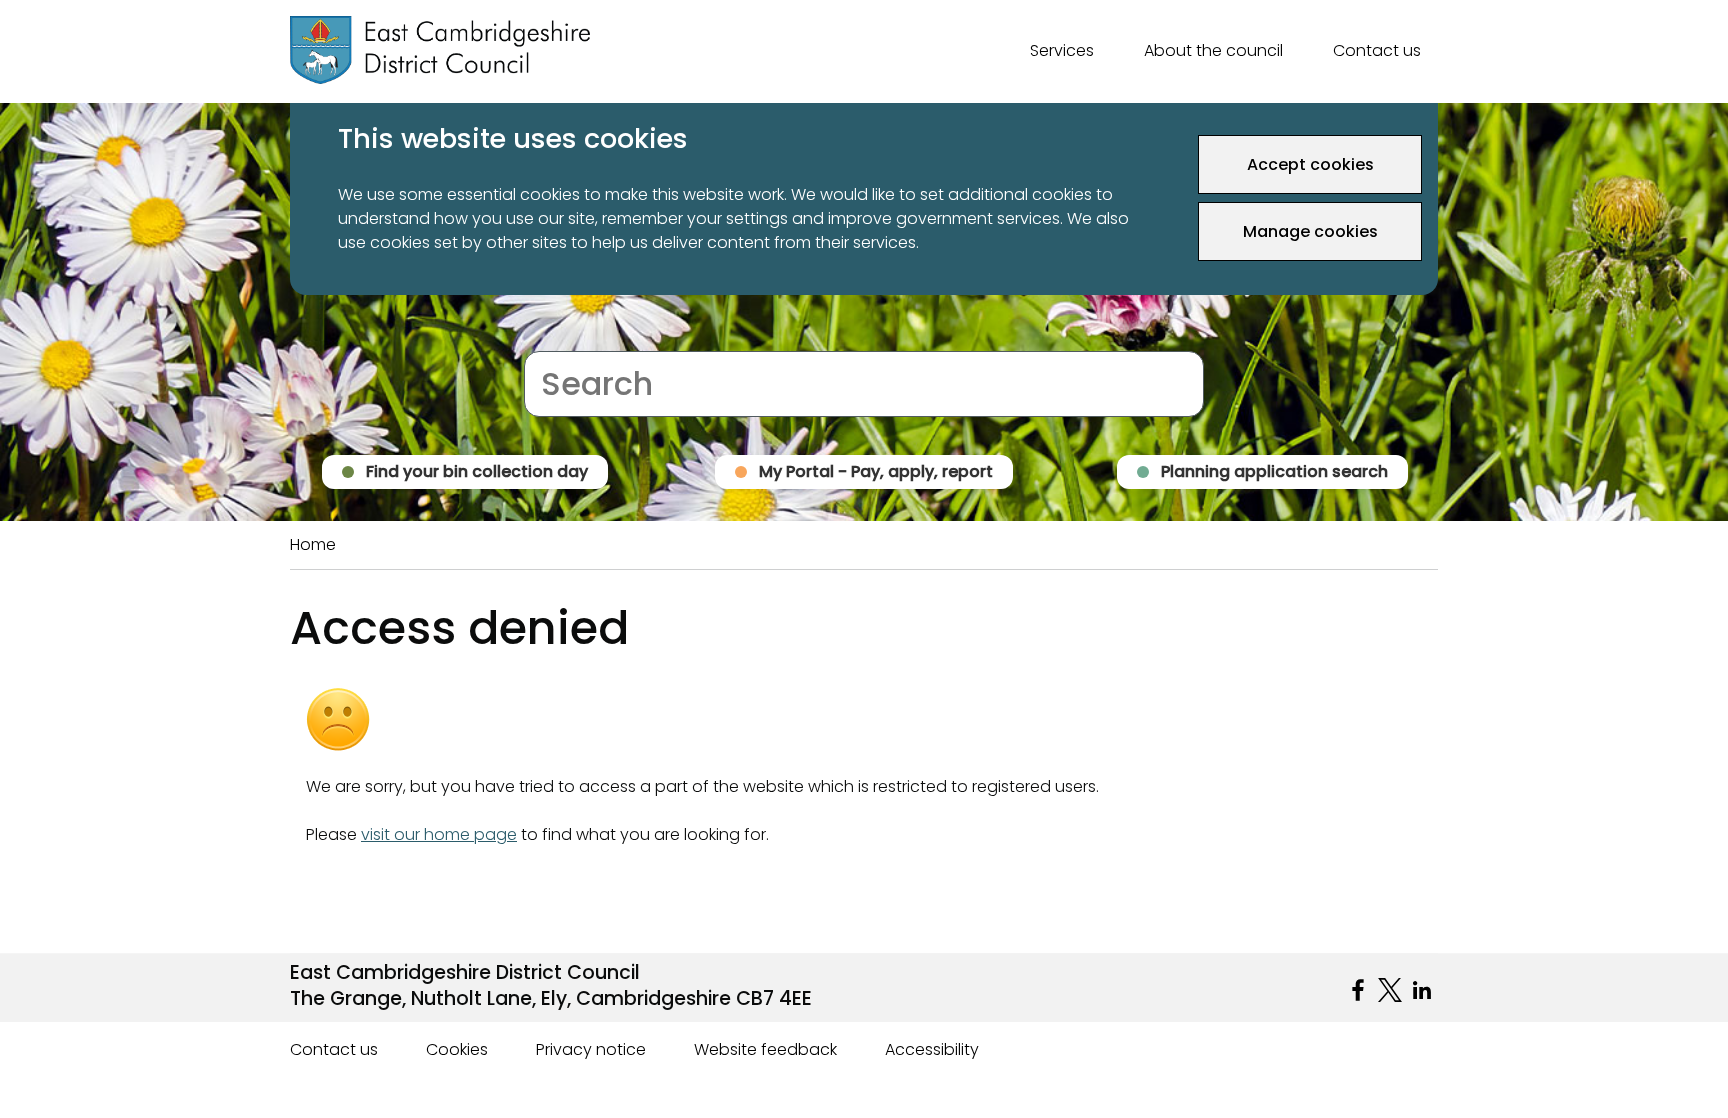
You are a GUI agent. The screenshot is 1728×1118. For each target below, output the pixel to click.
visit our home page (439, 834)
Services (1062, 50)
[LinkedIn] (1422, 990)
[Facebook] (1358, 990)
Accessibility (932, 1049)
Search (551, 338)
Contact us (1377, 50)
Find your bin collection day (477, 471)
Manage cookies (1310, 231)
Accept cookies (1310, 164)
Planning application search (1274, 471)
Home (313, 544)
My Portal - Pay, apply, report (876, 471)
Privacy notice (591, 1049)
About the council (1213, 50)
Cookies (457, 1049)
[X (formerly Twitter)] (1390, 990)
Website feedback (765, 1049)
